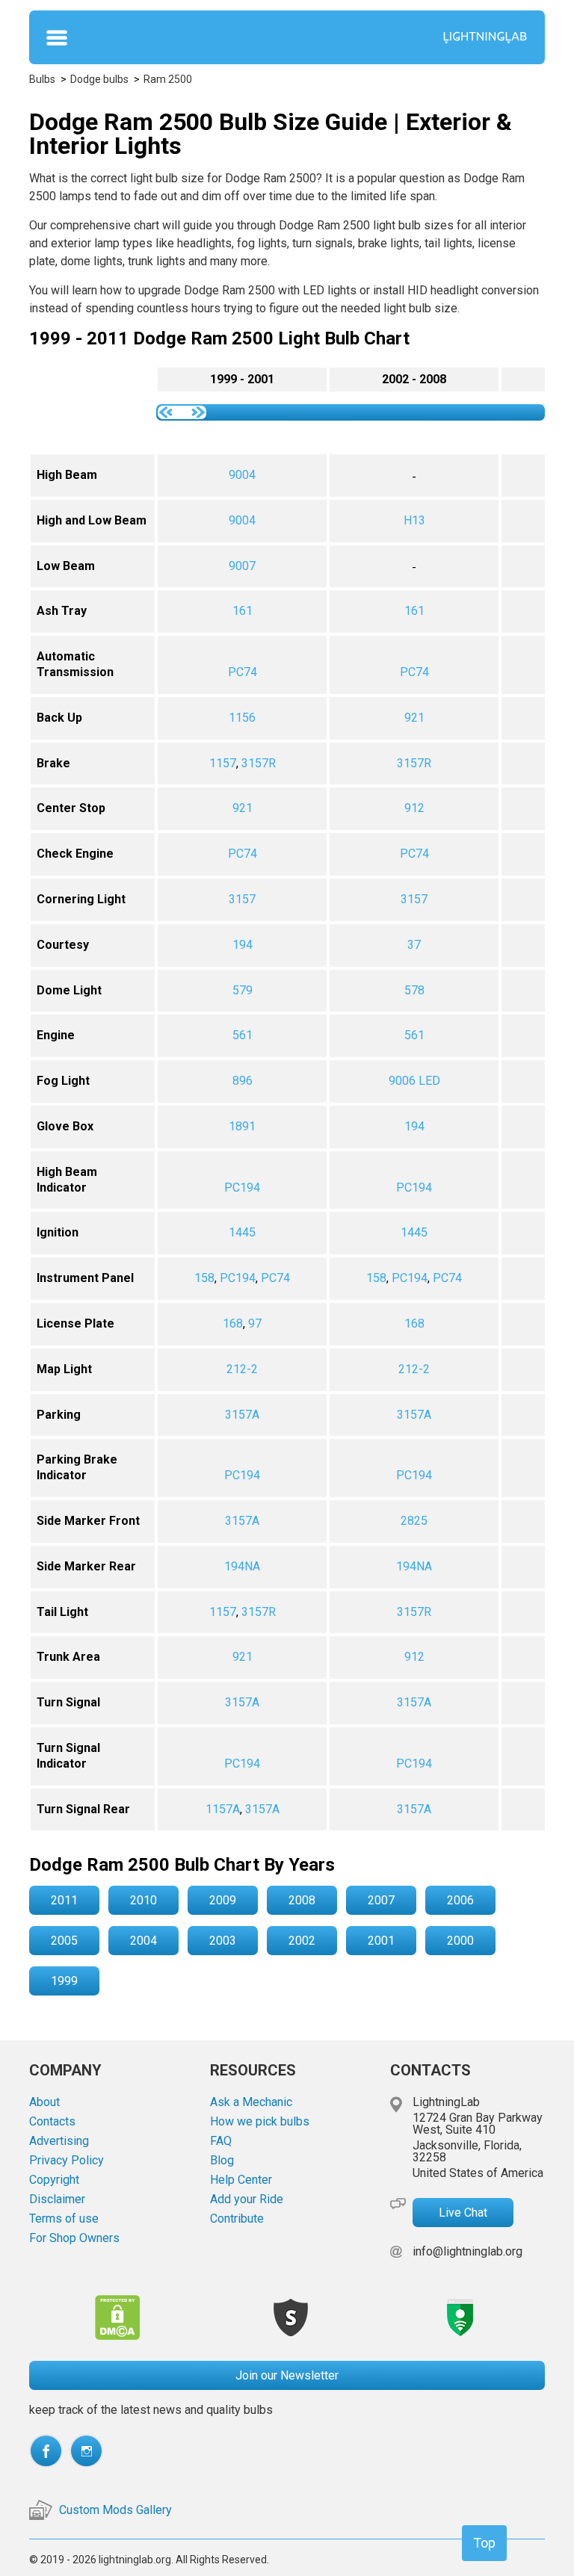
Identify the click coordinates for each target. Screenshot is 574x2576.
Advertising (59, 2141)
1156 (242, 718)
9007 (242, 566)
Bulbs (42, 79)
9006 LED (414, 1081)
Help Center (241, 2180)
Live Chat (463, 2213)
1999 (64, 1981)
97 (255, 1323)
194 (243, 945)
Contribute (237, 2219)
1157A (223, 1809)
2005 (64, 1941)
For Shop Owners (74, 2238)
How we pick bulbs (260, 2122)
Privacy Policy (67, 2161)
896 (243, 1081)
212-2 (242, 1369)
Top (484, 2543)
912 (414, 808)
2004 (143, 1941)
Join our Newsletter (287, 2375)
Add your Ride (247, 2199)
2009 (223, 1900)
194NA (242, 1566)
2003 (223, 1941)
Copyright (54, 2180)
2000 (460, 1941)
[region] (287, 1099)
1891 (242, 1126)
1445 (242, 1232)
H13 (414, 520)
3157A (242, 1415)
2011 (64, 1900)
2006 (460, 1900)
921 (414, 718)
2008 (302, 1900)
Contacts (52, 2122)
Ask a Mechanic (251, 2102)
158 (204, 1278)
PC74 (243, 672)
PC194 (242, 1188)
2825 (414, 1521)
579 (243, 990)
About (44, 2102)
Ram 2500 (168, 79)
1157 (223, 763)
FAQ (221, 2141)
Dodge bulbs (99, 79)
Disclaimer (57, 2199)
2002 (302, 1941)
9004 (242, 475)
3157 (242, 899)
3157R (259, 763)
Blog (222, 2161)
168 (233, 1323)
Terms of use (64, 2219)
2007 (381, 1900)
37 (414, 945)
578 (414, 990)
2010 (143, 1900)
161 (243, 611)
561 (243, 1035)
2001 (381, 1941)
